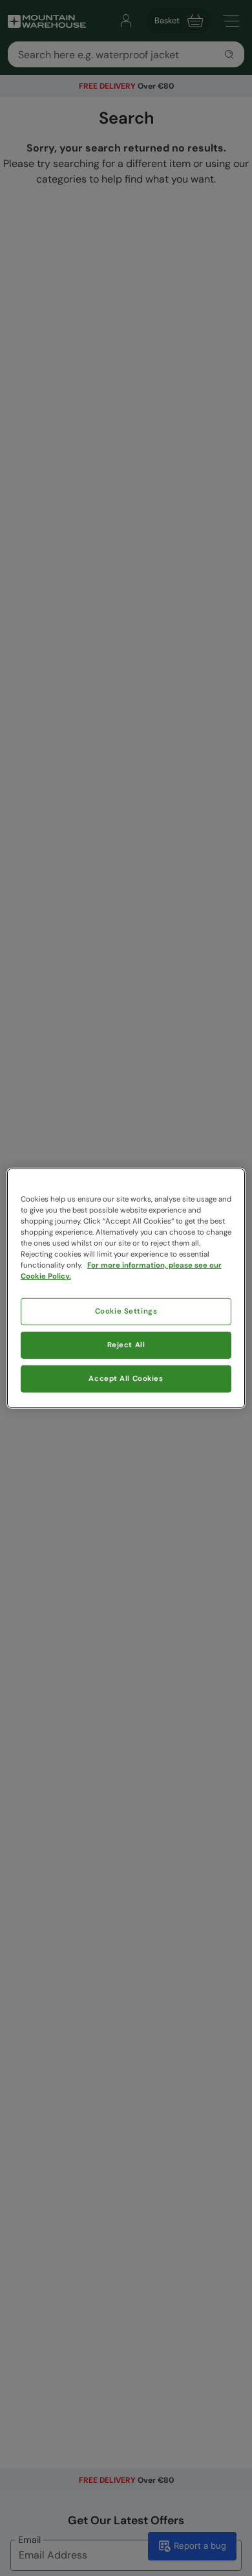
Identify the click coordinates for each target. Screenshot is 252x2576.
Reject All (126, 1345)
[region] (126, 1288)
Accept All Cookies (126, 1379)
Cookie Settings (126, 1311)
